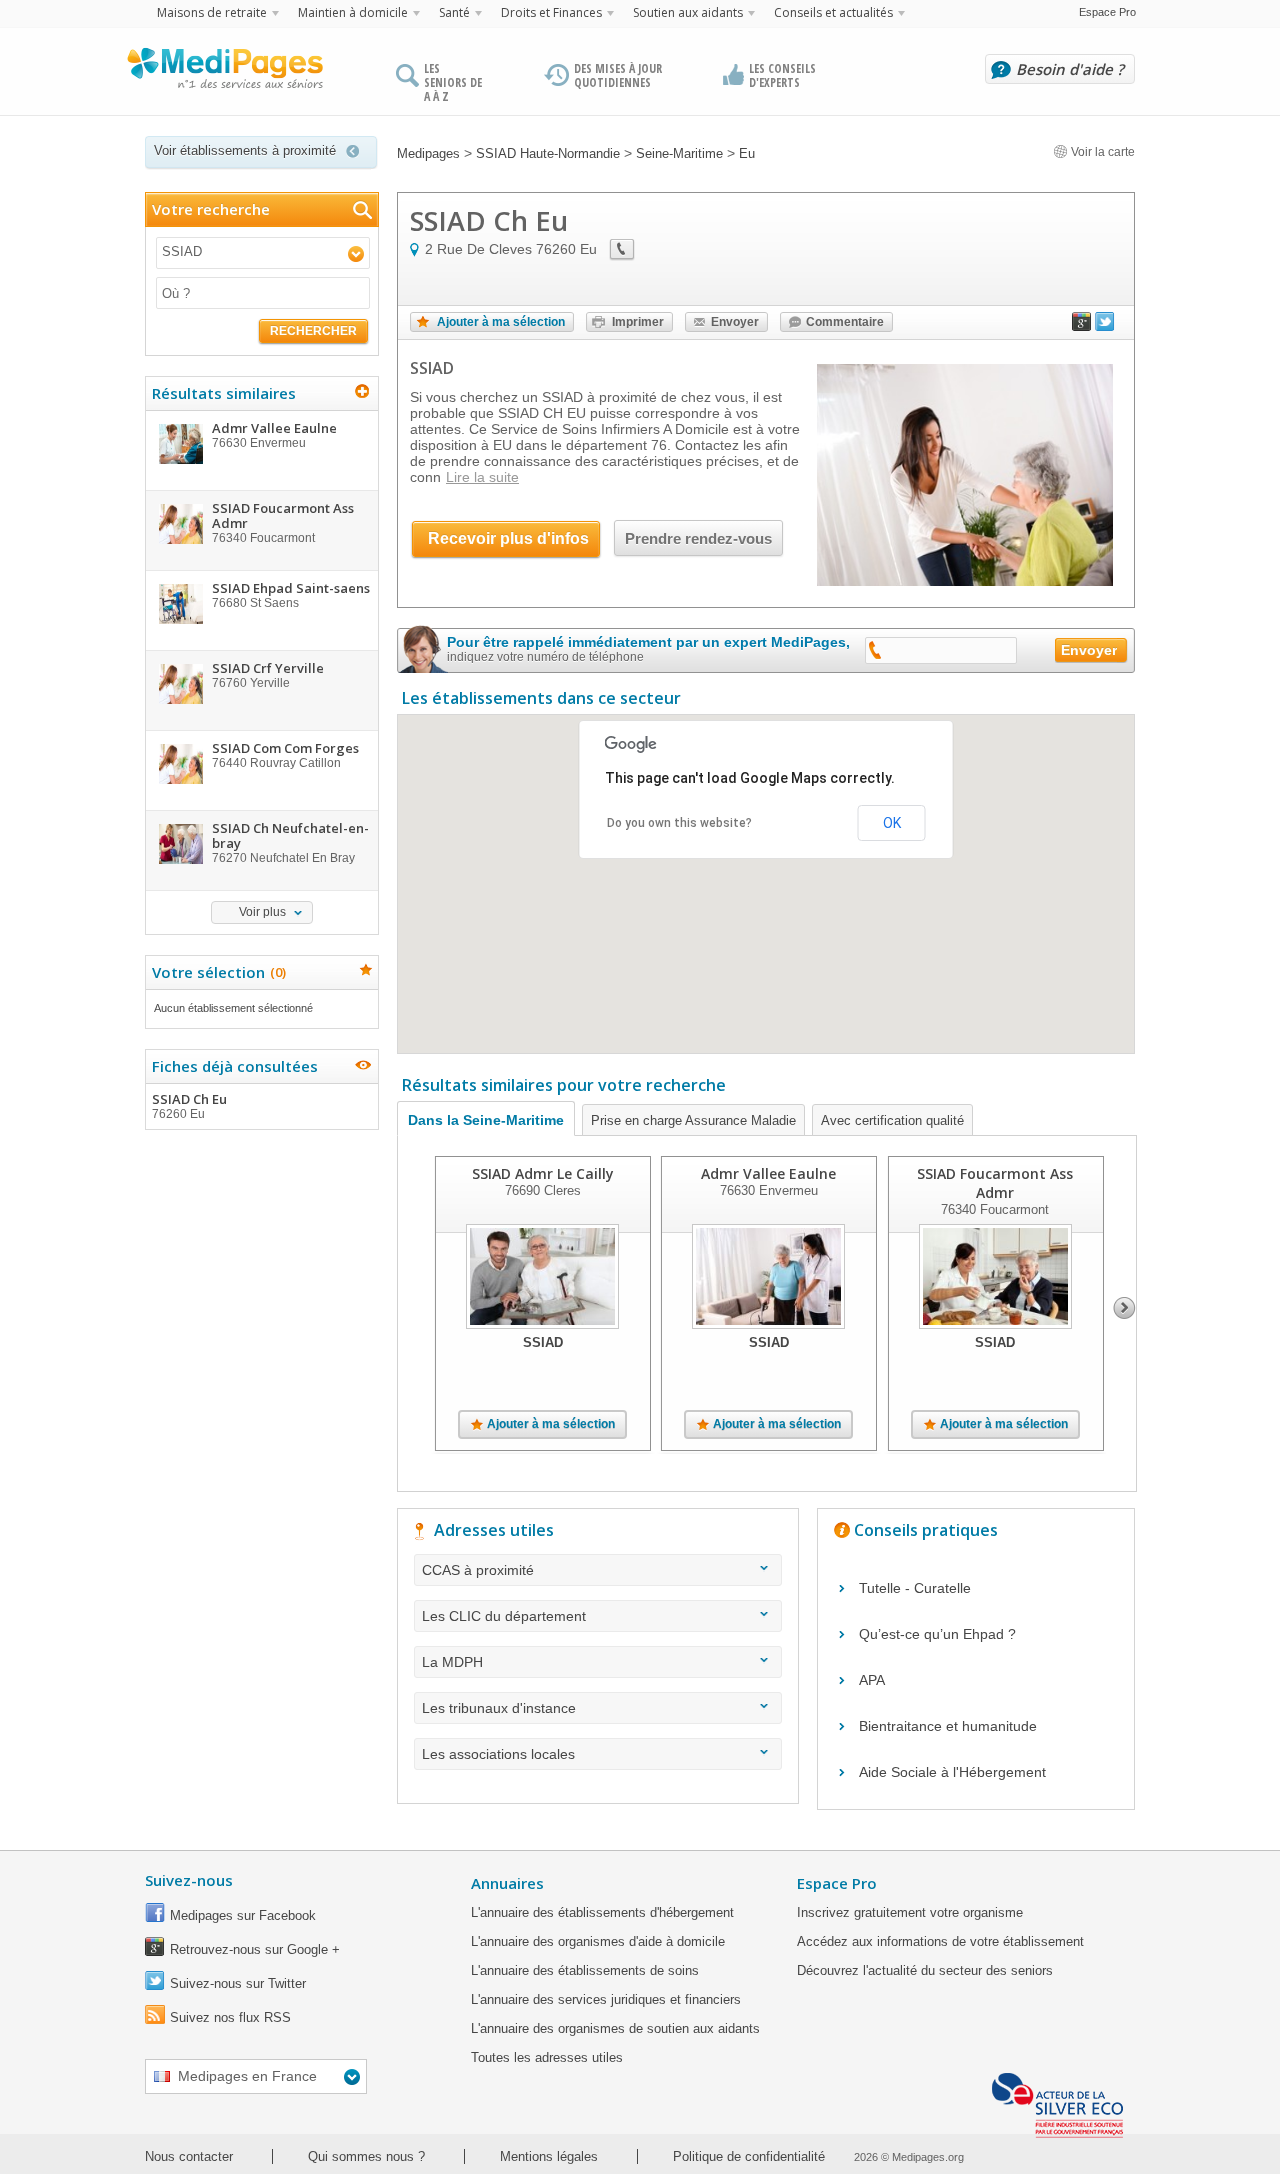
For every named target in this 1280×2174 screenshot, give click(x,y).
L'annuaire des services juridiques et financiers (606, 1999)
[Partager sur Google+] (1082, 326)
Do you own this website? (679, 823)
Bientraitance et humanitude (948, 1726)
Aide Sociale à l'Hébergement (952, 1772)
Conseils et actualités (833, 12)
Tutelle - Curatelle (915, 1588)
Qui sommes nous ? (366, 2156)
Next (1124, 1308)
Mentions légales (549, 2156)
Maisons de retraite (212, 12)
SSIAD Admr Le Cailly (543, 1173)
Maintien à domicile (353, 12)
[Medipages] (224, 73)
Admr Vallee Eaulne (768, 1173)
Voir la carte (1101, 152)
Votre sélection (216, 972)
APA (872, 1680)
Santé (454, 12)
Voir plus (262, 912)
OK (892, 823)
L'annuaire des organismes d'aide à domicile (598, 1941)
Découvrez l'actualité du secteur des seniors (925, 1970)
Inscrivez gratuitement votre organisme (910, 1912)
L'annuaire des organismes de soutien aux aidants (615, 2028)
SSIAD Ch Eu (189, 1105)
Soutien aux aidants (688, 12)
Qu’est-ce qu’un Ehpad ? (937, 1634)
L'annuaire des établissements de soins (585, 1970)
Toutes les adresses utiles (547, 2057)
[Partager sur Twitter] (1105, 326)
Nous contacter (189, 2156)
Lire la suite (482, 477)
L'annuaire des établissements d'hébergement (602, 1912)
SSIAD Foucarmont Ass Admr (995, 1183)
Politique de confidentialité (749, 2156)
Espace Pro (1107, 12)
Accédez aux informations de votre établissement (940, 1941)
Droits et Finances (551, 12)
